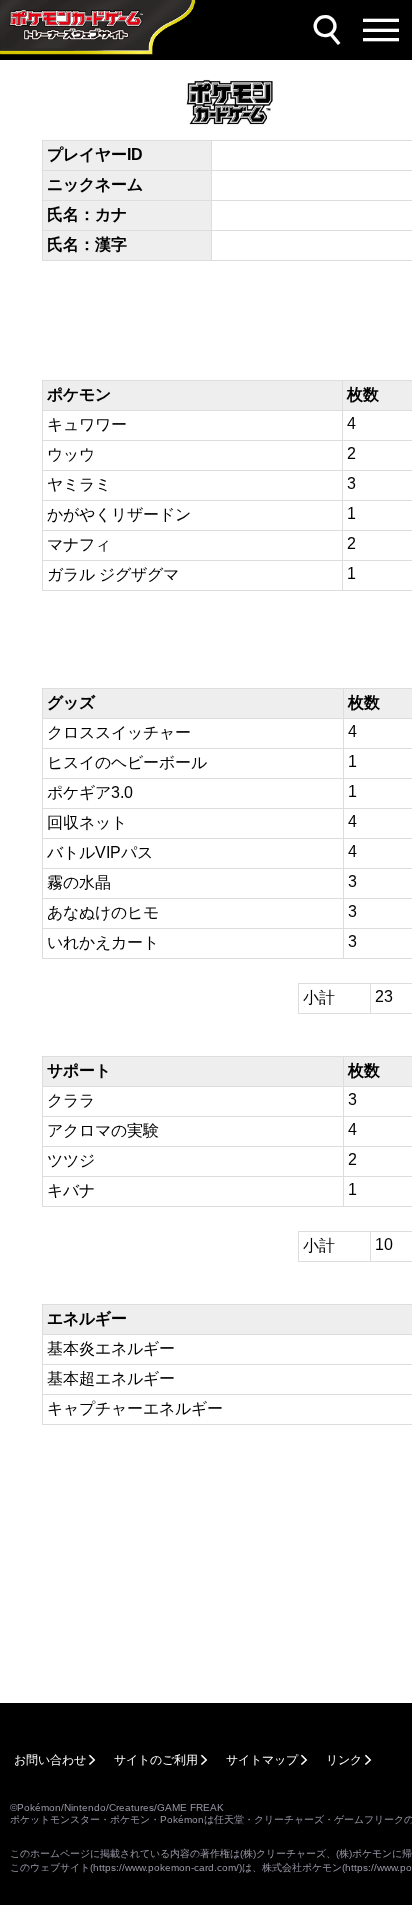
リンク (344, 1760)
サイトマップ (262, 1760)
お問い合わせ (50, 1760)
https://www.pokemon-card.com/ (166, 1867)
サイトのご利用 (156, 1760)
